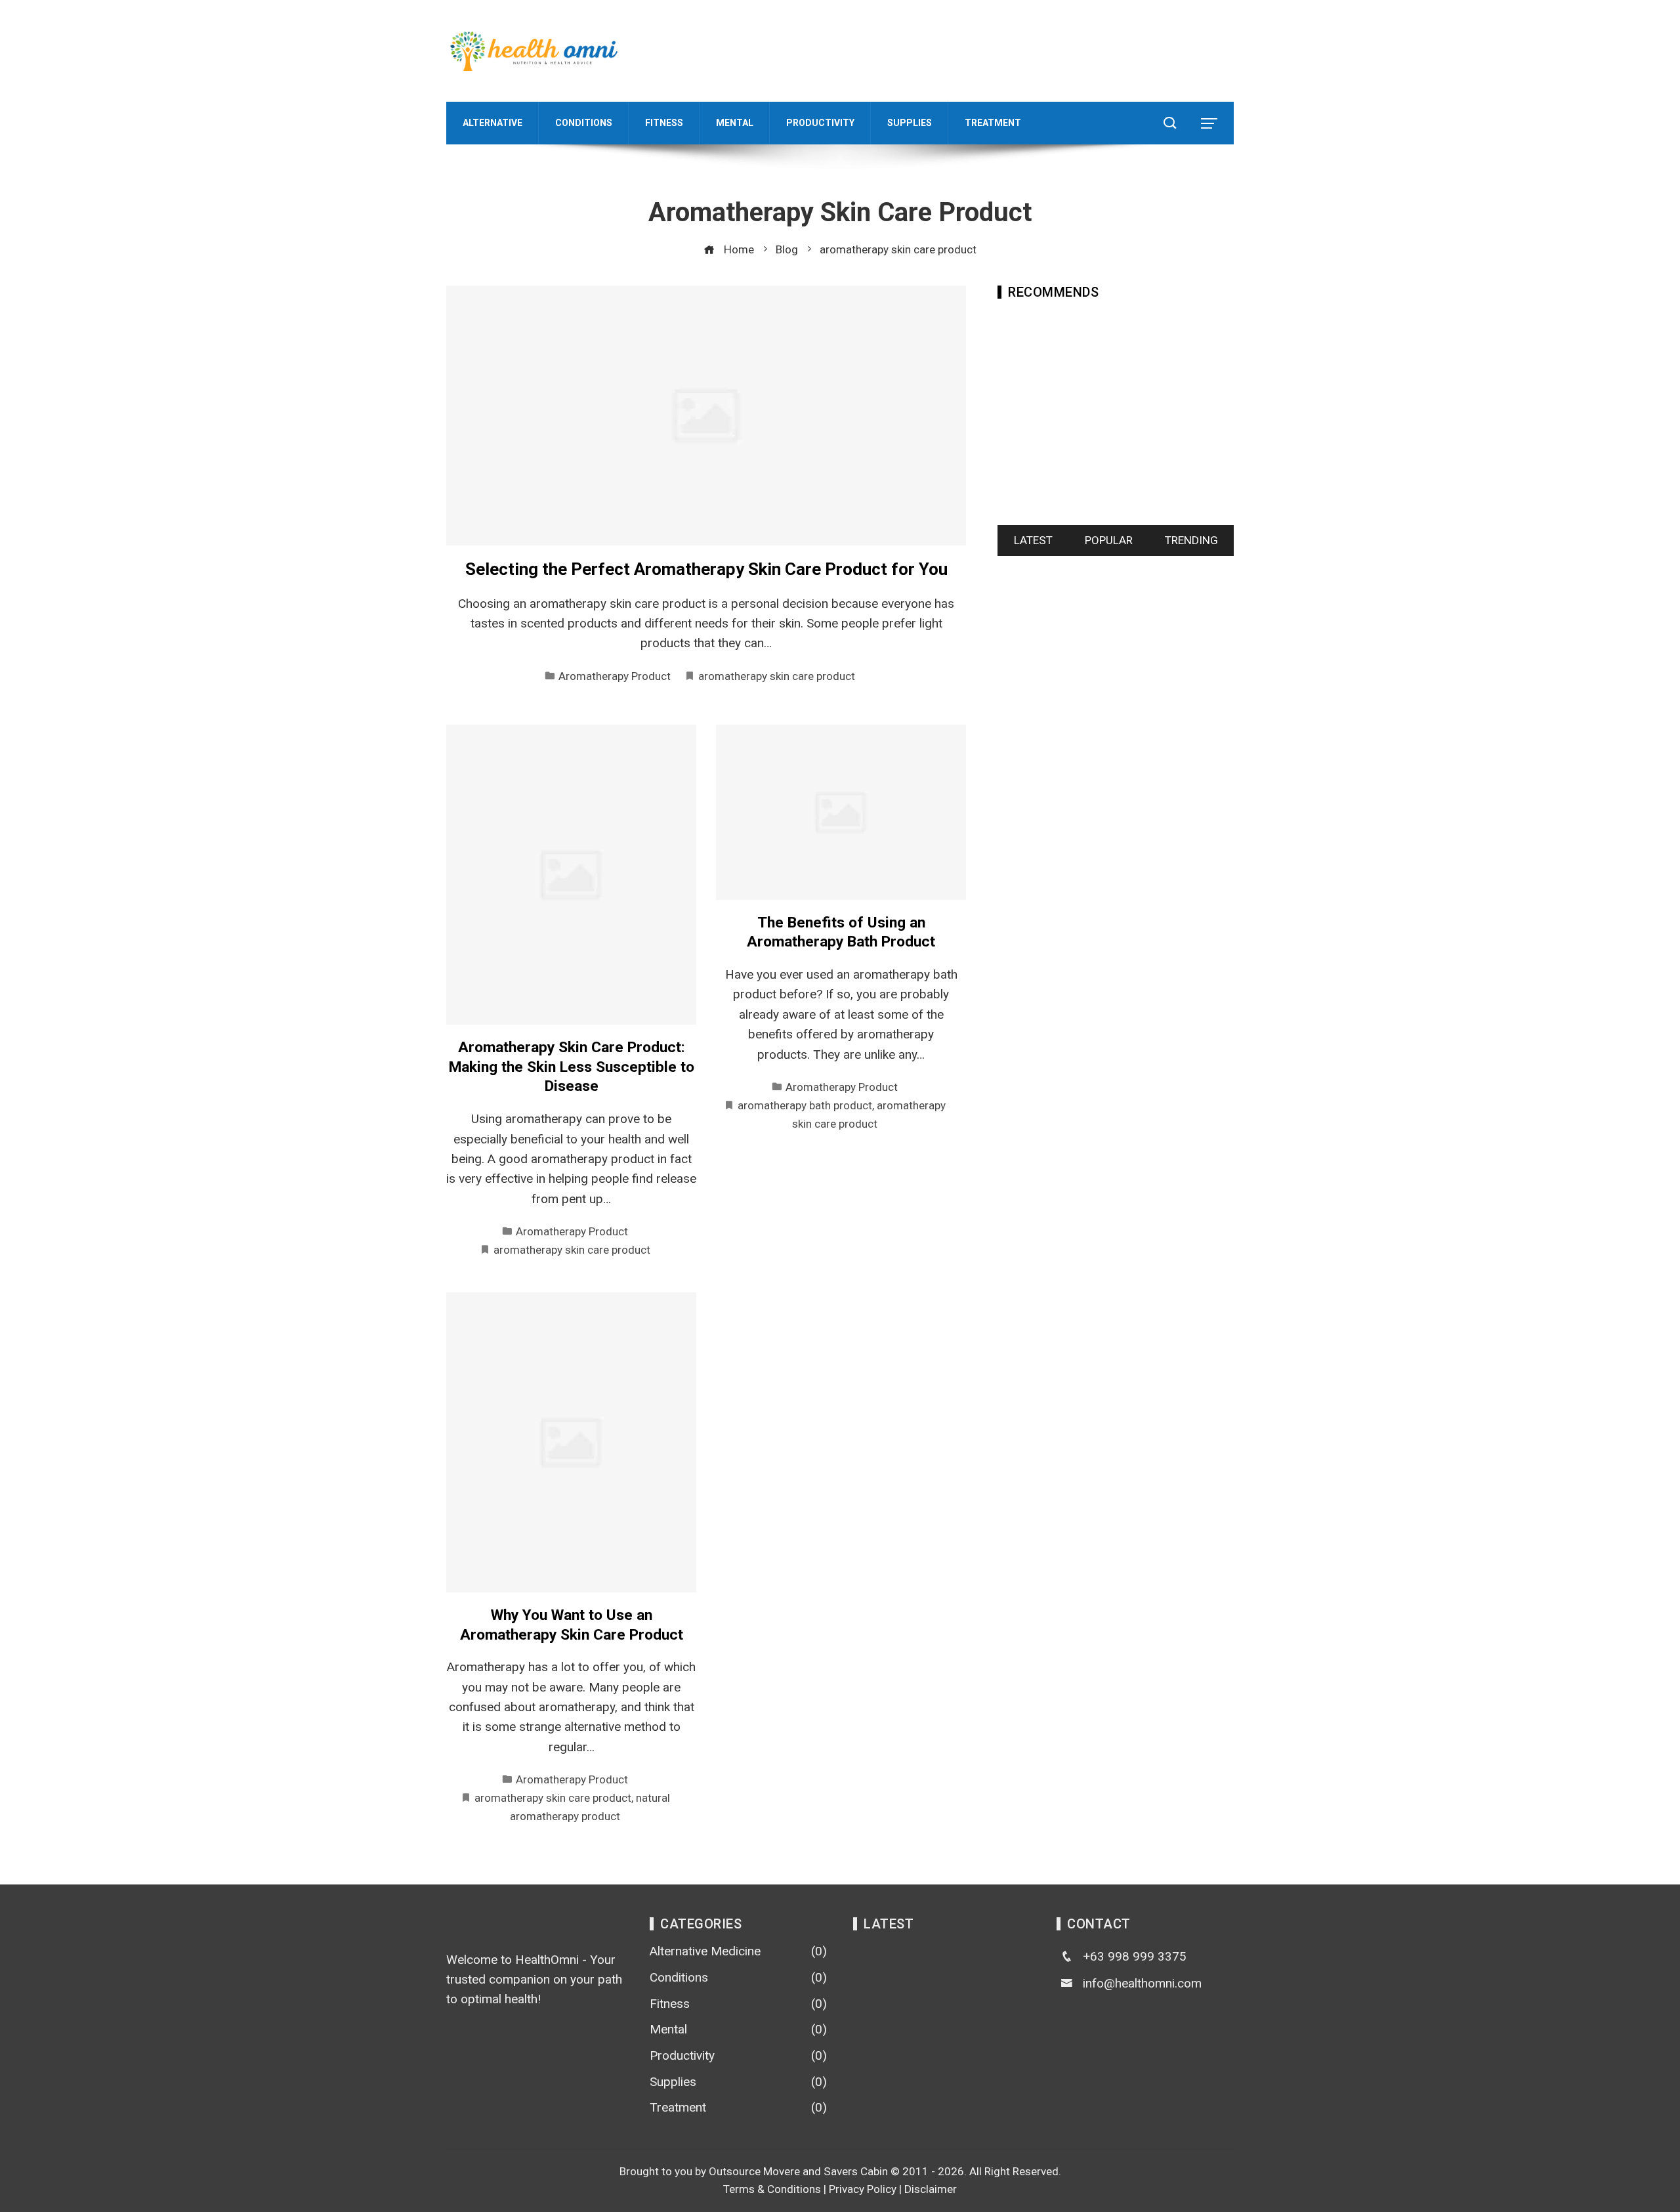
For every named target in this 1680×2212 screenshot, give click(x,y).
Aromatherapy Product (615, 676)
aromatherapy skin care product (777, 676)
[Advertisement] (995, 48)
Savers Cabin (856, 2171)
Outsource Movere (754, 2171)
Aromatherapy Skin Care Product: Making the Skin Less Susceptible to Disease (572, 1067)
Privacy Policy (863, 2189)
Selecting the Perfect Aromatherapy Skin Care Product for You (706, 569)
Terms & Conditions (772, 2189)
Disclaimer (931, 2189)
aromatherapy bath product (805, 1105)
